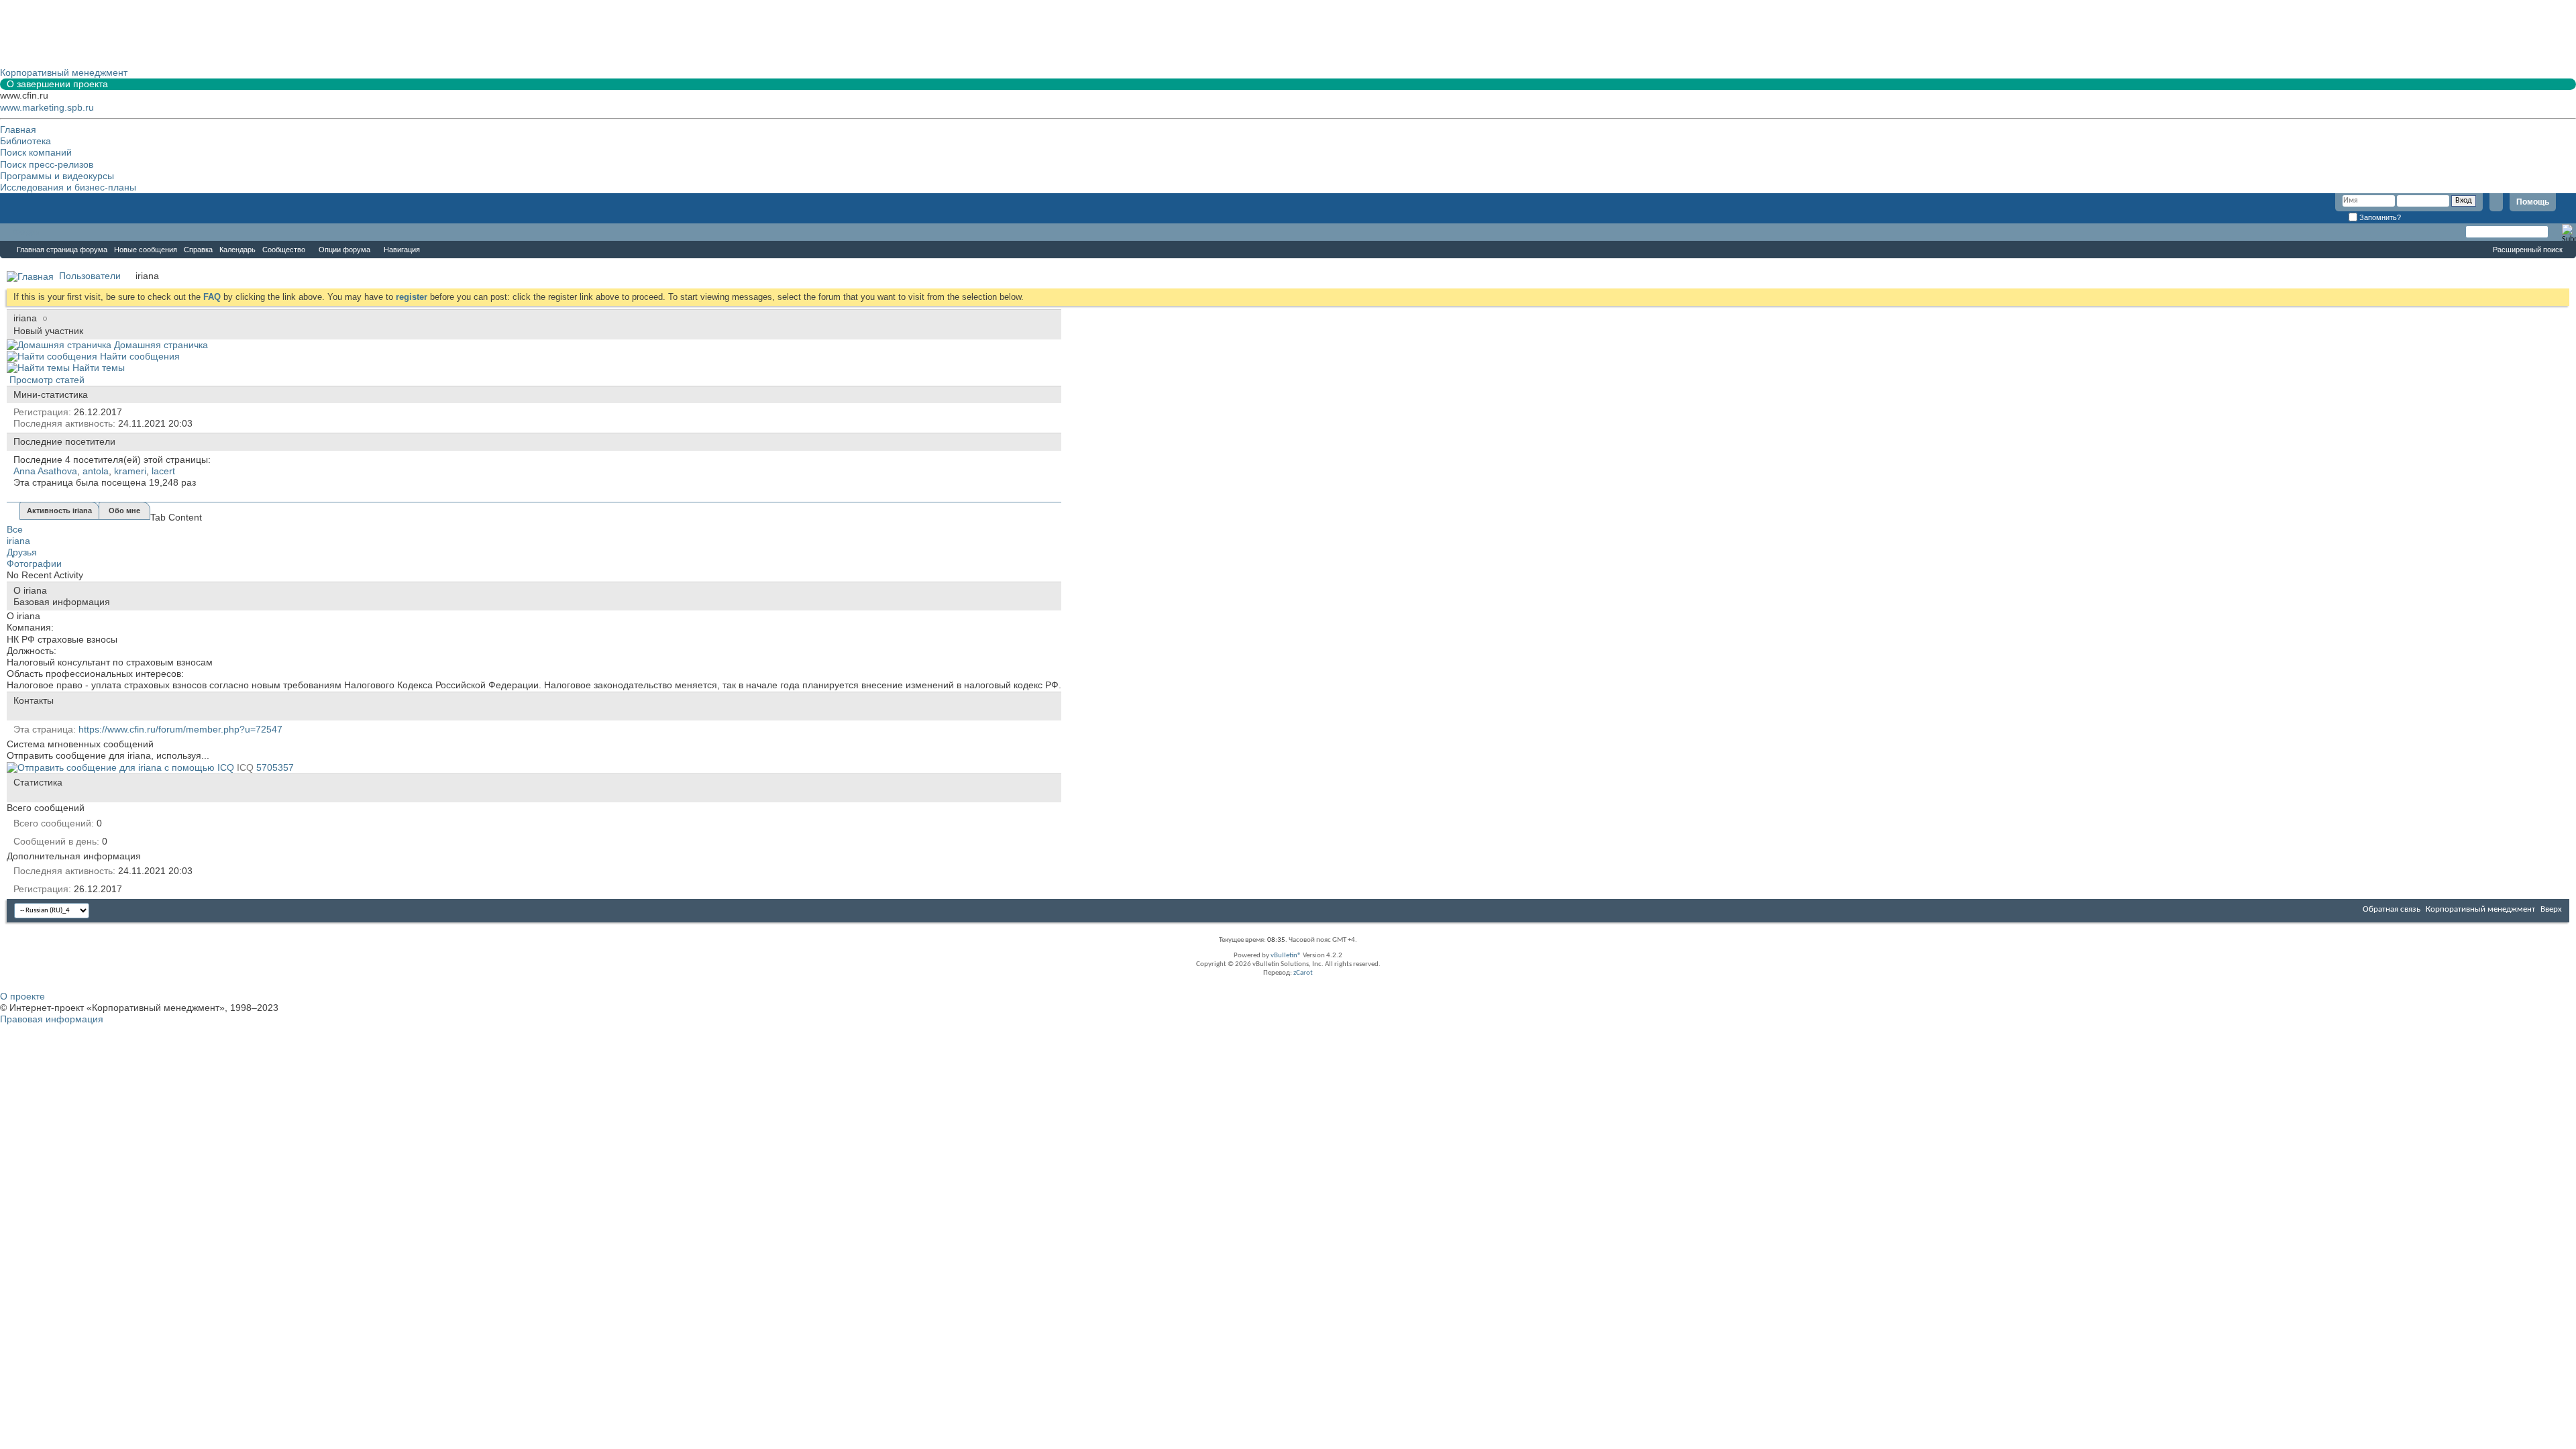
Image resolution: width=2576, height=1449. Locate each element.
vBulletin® (1286, 956)
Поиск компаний (36, 152)
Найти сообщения (139, 356)
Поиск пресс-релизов (47, 164)
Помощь (2533, 202)
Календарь (237, 250)
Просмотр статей (46, 380)
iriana (18, 541)
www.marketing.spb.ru (47, 107)
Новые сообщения (146, 250)
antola (96, 471)
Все (15, 529)
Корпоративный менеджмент (2480, 909)
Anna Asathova (45, 471)
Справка (198, 250)
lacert (163, 471)
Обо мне (124, 511)
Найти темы (97, 368)
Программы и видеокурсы (57, 176)
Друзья (22, 552)
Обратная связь (2392, 909)
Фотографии (34, 563)
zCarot (1303, 973)
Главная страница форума (62, 250)
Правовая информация (52, 1019)
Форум (27, 232)
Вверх (2551, 909)
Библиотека (25, 141)
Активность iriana (59, 511)
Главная (18, 129)
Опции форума (344, 250)
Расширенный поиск (2528, 250)
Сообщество (284, 250)
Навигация (402, 250)
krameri (130, 471)
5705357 (275, 767)
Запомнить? (2379, 217)
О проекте (22, 996)
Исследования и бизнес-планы (68, 187)
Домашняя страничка (160, 345)
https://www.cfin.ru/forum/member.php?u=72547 (180, 729)
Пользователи (90, 276)
